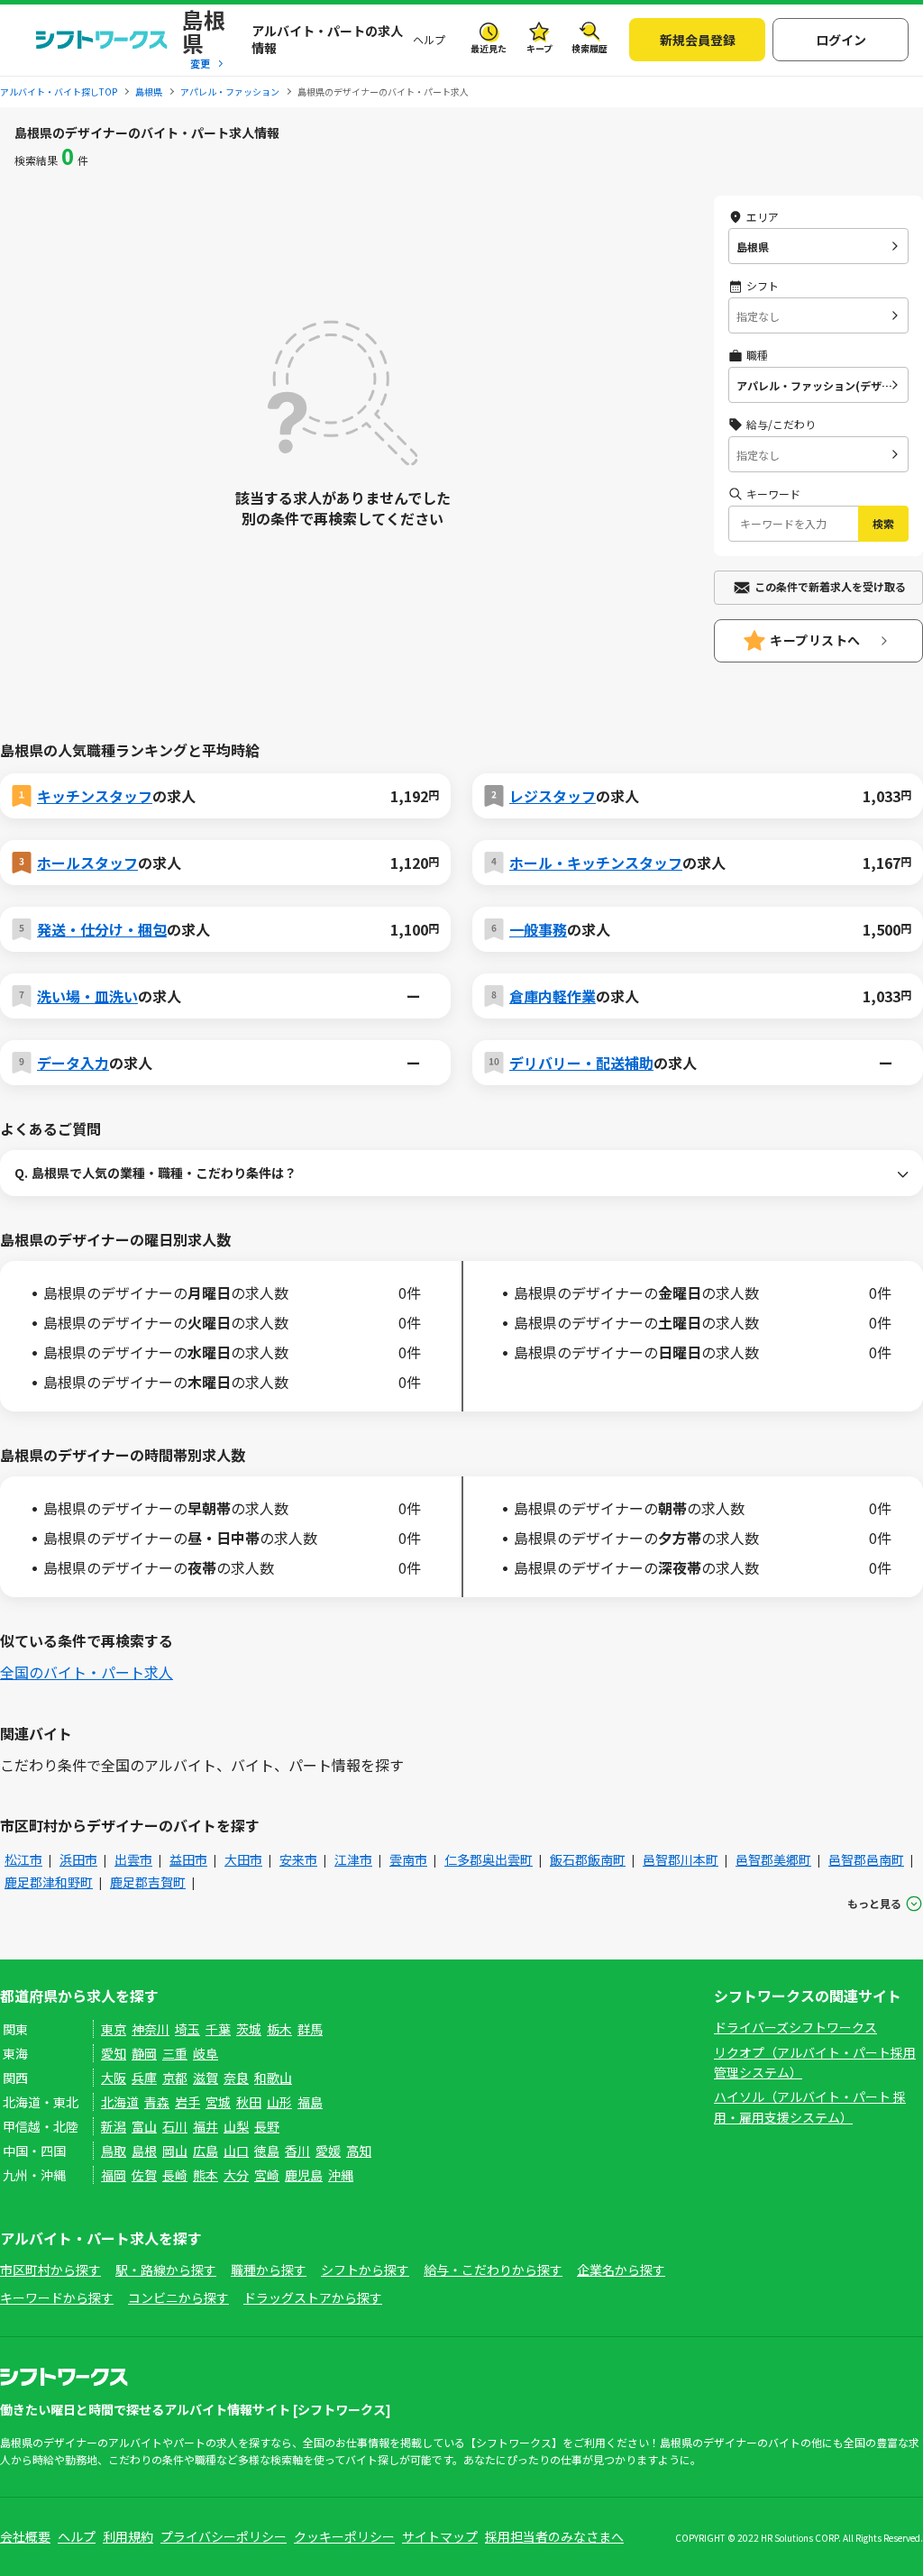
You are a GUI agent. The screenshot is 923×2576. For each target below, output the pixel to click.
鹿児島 (304, 2175)
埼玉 (187, 2029)
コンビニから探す (178, 2297)
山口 (236, 2151)
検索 (883, 523)
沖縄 (341, 2175)
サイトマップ (440, 2536)
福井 (206, 2126)
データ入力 (73, 1063)
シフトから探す (365, 2270)
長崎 (175, 2175)
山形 (279, 2102)
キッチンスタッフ (95, 796)
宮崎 (267, 2175)
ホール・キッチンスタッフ (596, 863)
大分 (236, 2175)
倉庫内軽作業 (553, 996)
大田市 (243, 1859)
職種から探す (269, 2270)
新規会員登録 (698, 40)
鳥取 (114, 2151)
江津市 (353, 1859)
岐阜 (206, 2053)
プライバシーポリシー (224, 2536)
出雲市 (133, 1859)
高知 (359, 2151)
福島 (310, 2102)
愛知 (114, 2053)
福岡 (114, 2175)
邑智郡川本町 (681, 1859)
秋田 (249, 2102)
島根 (144, 2151)
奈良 (236, 2078)
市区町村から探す (50, 2270)
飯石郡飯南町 (588, 1859)
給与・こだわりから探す (493, 2270)
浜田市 (78, 1859)
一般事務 (538, 929)
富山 (144, 2126)
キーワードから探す (57, 2297)
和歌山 (273, 2078)
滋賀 (206, 2078)
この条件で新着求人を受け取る (830, 586)
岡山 (175, 2151)
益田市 (188, 1859)
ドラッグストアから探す (313, 2297)
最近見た (489, 48)
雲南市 (408, 1859)
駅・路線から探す (166, 2270)
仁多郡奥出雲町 (489, 1859)
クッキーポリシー (344, 2536)
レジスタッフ (553, 796)
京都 (175, 2078)
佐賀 (144, 2175)
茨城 (249, 2029)
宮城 (218, 2102)
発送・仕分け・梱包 (102, 929)
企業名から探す (621, 2270)
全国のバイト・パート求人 (87, 1672)
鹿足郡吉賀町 (148, 1882)
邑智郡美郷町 (773, 1859)
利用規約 (128, 2536)
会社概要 (25, 2536)
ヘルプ (429, 39)
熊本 (206, 2175)
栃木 (279, 2029)
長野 (267, 2126)
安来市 (298, 1859)
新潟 (114, 2126)
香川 (297, 2151)
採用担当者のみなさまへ (554, 2536)
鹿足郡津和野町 (49, 1882)
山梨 (236, 2126)
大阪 (114, 2078)
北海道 (120, 2102)
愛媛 (328, 2151)
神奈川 (151, 2029)
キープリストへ (815, 640)
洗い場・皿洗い (87, 996)
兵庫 (144, 2078)
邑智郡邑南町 (866, 1859)
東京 (114, 2029)
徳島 (267, 2151)
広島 (206, 2151)
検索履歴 (589, 48)
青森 (157, 2102)
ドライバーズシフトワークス (795, 2027)
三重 (175, 2053)
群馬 (310, 2029)
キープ (539, 48)
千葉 (218, 2029)
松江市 (23, 1859)
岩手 (187, 2102)
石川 (175, 2126)
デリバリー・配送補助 (581, 1063)
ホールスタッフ (87, 863)
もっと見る (874, 1903)
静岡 (144, 2053)
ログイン (841, 40)
